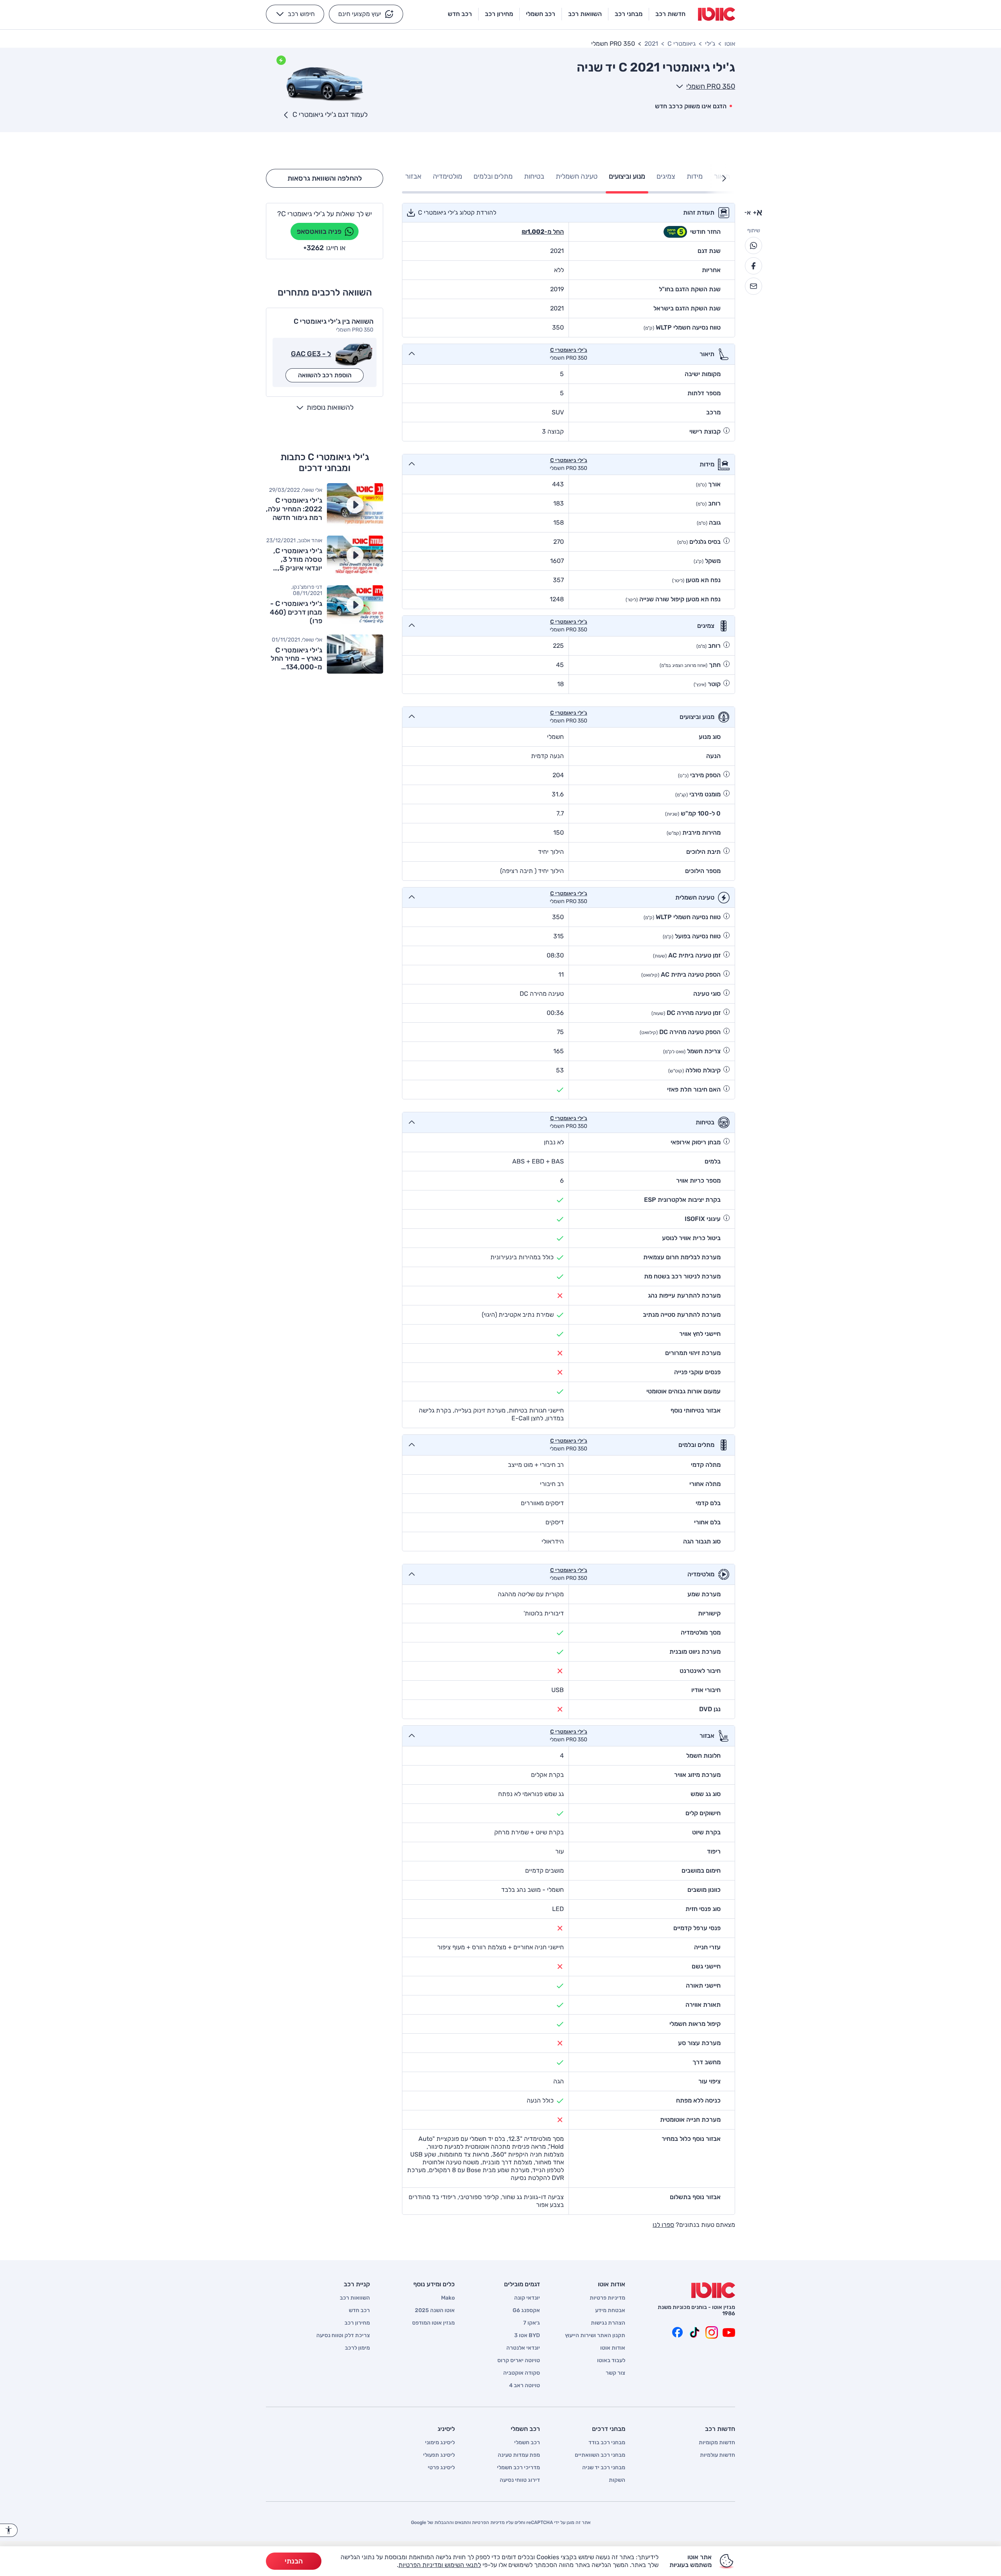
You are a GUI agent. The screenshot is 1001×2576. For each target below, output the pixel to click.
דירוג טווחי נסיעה (520, 2480)
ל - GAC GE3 (311, 354)
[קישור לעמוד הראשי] (717, 14)
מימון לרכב (357, 2348)
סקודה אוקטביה (522, 2373)
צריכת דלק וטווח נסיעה (343, 2336)
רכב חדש (359, 2311)
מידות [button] (695, 176)
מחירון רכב (357, 2323)
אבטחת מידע (610, 2311)
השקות (617, 2480)
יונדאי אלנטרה (523, 2348)
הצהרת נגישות (608, 2323)
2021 (651, 44)
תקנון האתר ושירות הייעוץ (595, 2336)
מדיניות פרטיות (607, 2298)
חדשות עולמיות (718, 2455)
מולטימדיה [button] (448, 176)
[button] (366, 14)
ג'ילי (710, 44)
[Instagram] (712, 2332)
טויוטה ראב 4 (525, 2386)
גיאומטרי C (682, 44)
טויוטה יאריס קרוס (519, 2361)
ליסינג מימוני (440, 2443)
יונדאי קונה (527, 2298)
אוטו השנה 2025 (435, 2311)
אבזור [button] (413, 176)
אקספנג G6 (526, 2311)
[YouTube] (729, 2332)
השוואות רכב (355, 2298)
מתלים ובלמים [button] (493, 176)
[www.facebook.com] (677, 2332)
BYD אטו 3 (527, 2336)
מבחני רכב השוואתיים (600, 2455)
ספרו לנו (663, 2225)
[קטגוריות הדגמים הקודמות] (724, 178)
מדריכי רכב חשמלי (518, 2468)
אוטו (730, 44)
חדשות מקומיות (717, 2443)
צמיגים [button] (666, 176)
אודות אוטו (613, 2348)
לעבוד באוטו (611, 2361)
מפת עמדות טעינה (519, 2455)
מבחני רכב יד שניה (604, 2468)
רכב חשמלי (527, 2443)
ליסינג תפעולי (439, 2455)
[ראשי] (713, 2290)
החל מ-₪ (543, 232)
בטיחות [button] (534, 176)
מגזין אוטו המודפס (433, 2323)
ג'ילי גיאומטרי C (569, 350)
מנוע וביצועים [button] (627, 176)
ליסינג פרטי (441, 2468)
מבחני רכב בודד (607, 2443)
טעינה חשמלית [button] (577, 176)
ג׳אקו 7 (532, 2323)
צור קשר (615, 2373)
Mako (448, 2298)
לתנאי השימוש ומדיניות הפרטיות (440, 2565)
